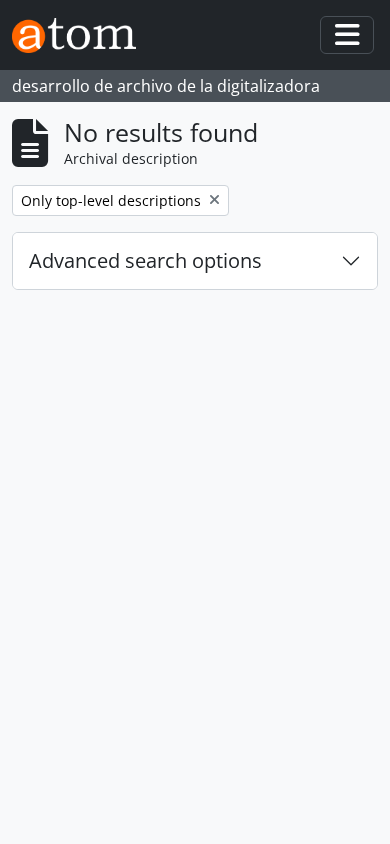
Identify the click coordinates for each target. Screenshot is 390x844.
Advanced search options (145, 260)
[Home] (82, 35)
